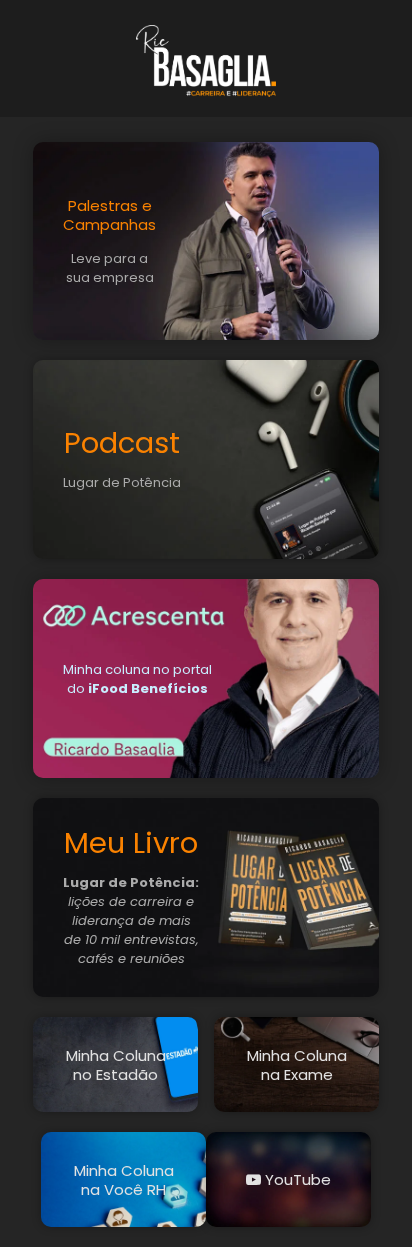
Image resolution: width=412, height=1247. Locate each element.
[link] (206, 61)
